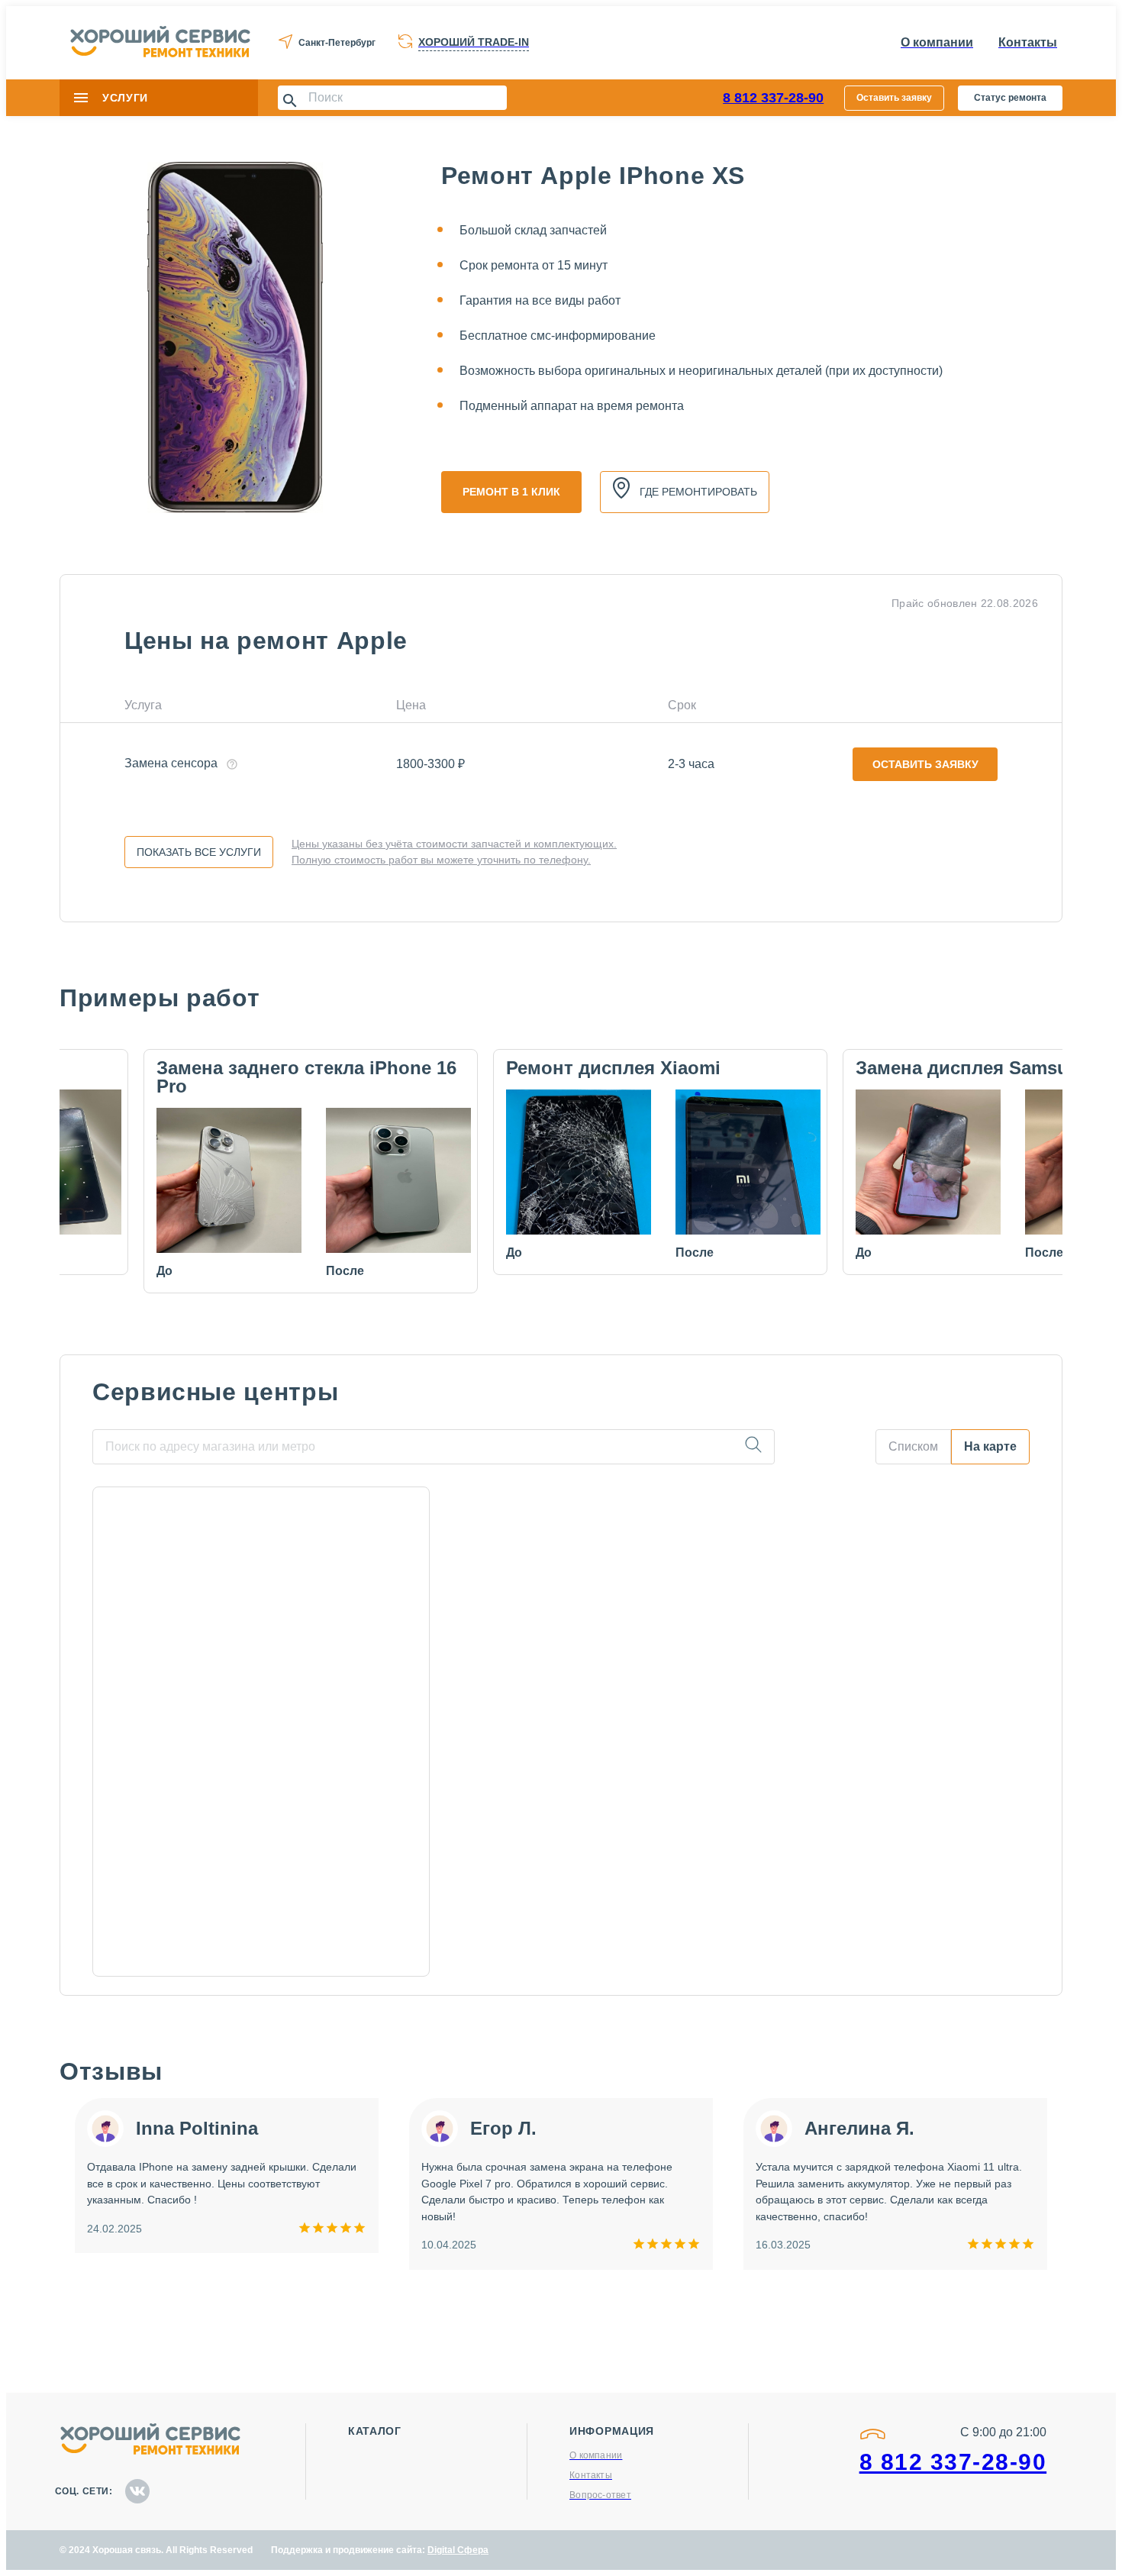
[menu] (81, 98)
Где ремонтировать (698, 492)
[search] (753, 1447)
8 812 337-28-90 (773, 98)
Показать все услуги (199, 852)
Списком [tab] (913, 1446)
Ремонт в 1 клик (511, 492)
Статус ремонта (1010, 98)
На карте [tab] (990, 1446)
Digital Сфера (458, 2550)
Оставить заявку (894, 98)
